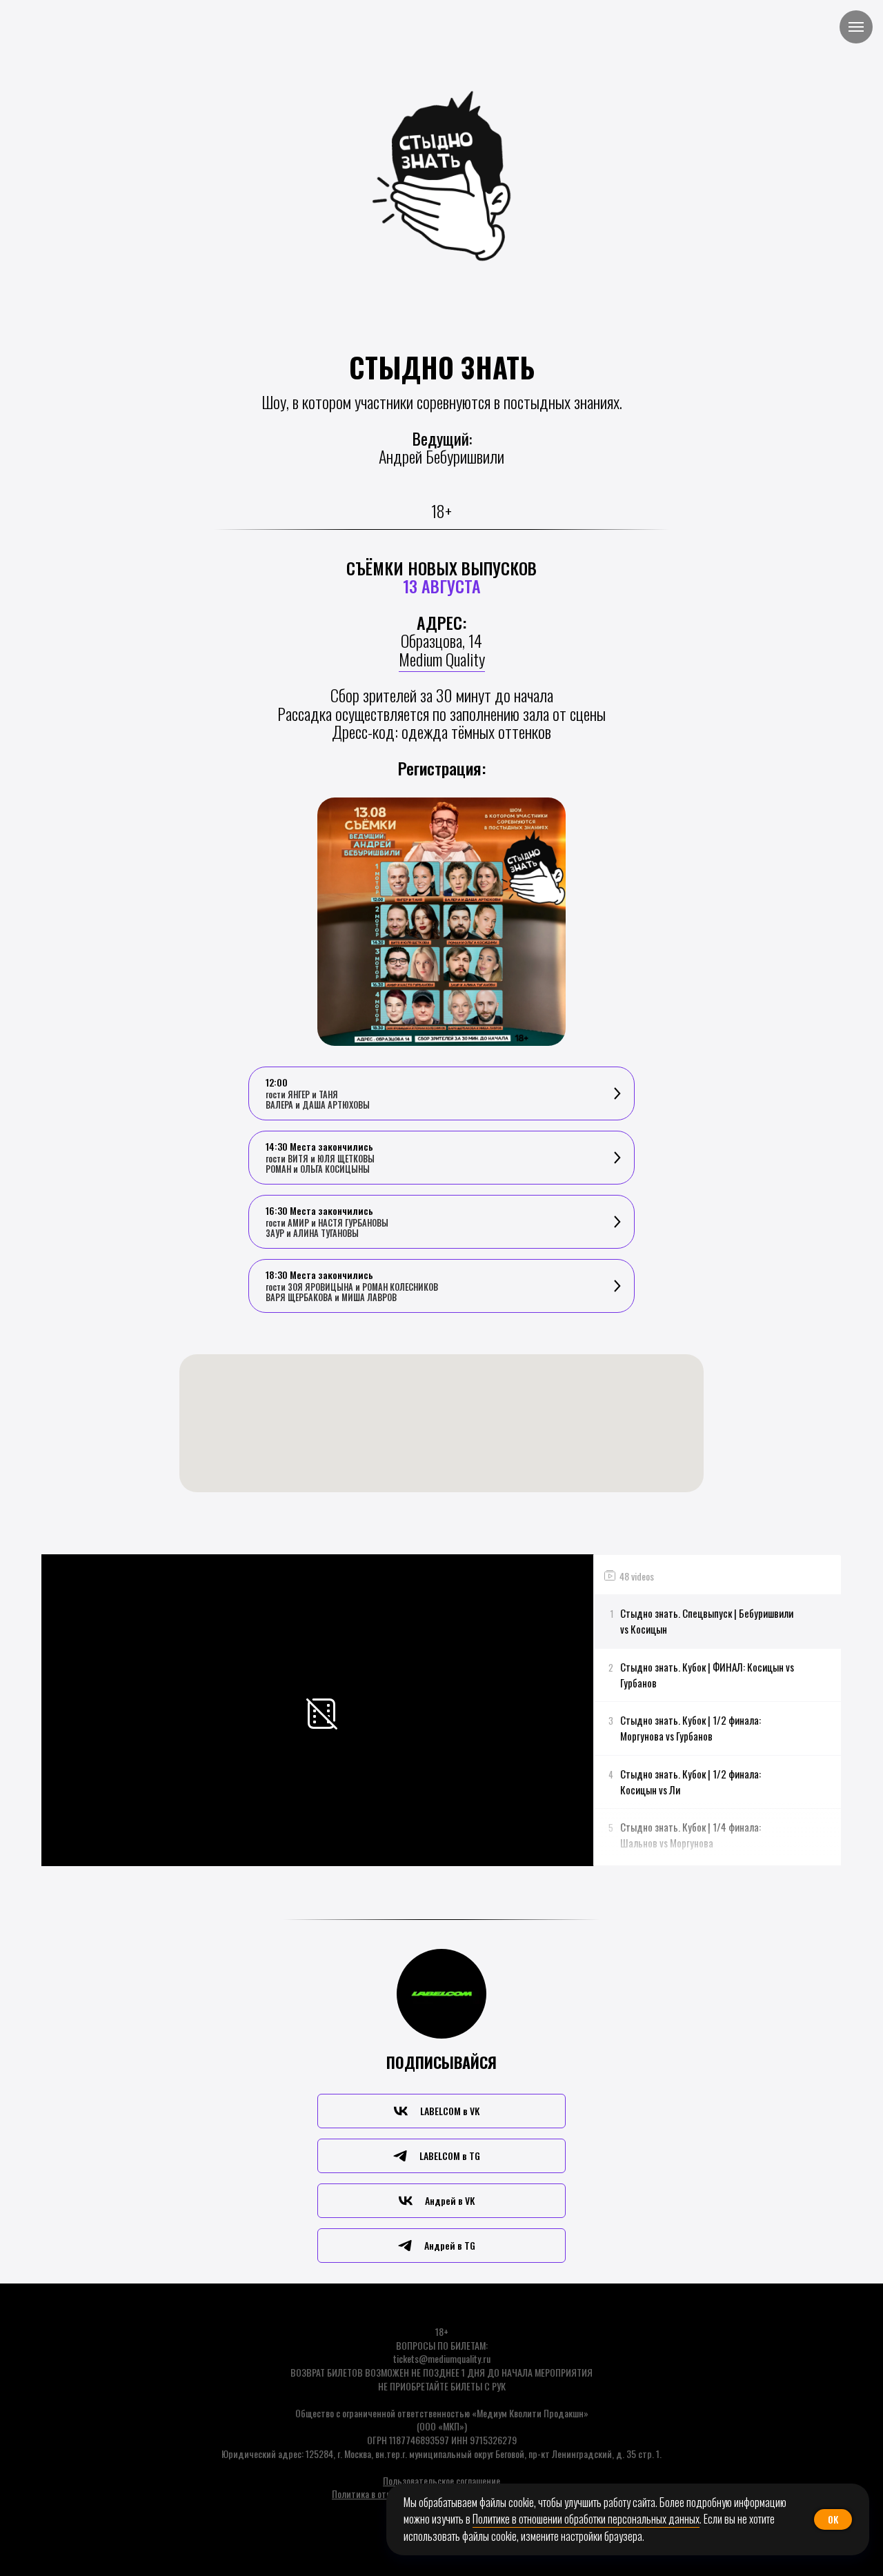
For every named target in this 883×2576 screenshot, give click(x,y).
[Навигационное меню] (856, 27)
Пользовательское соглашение (441, 2480)
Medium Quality (442, 659)
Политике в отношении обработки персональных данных (586, 2519)
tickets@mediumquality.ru (442, 2358)
